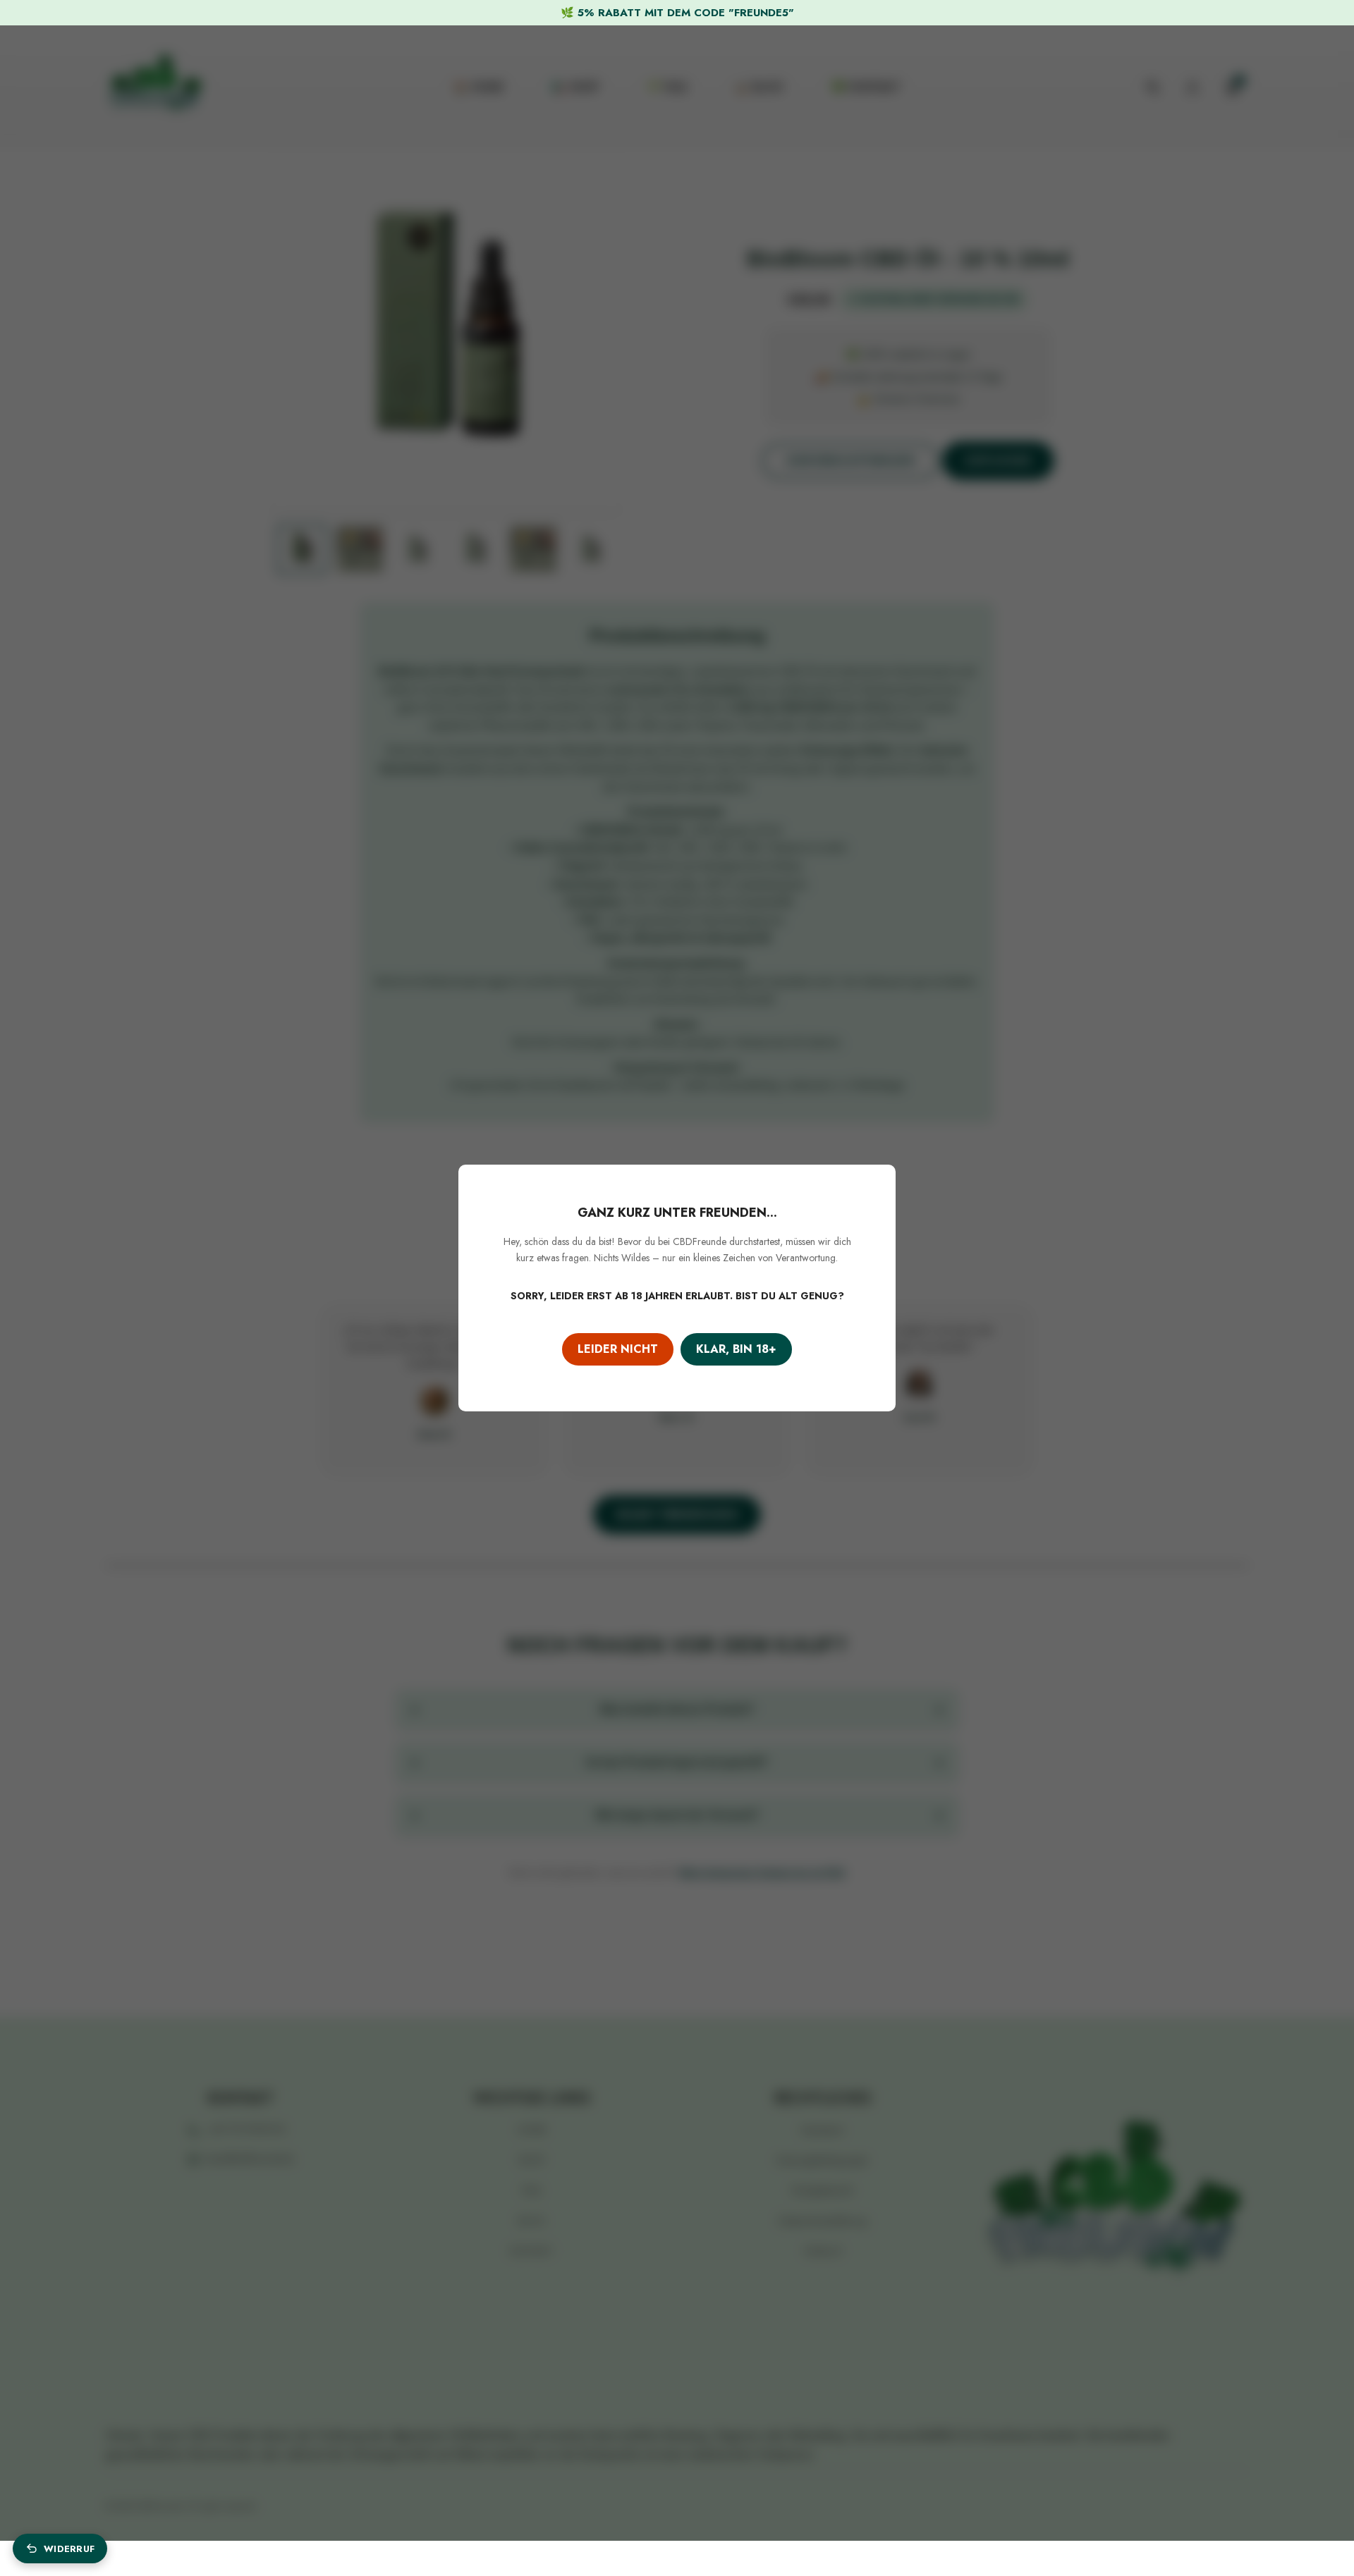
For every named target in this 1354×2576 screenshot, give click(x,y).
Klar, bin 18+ (736, 1349)
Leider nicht (618, 1349)
